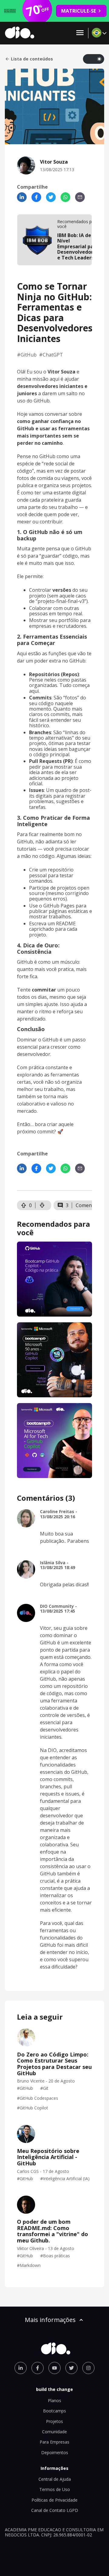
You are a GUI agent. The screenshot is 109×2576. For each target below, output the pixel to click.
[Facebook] (36, 197)
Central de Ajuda (55, 2479)
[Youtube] (54, 2368)
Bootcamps (54, 2411)
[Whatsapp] (65, 197)
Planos (54, 2400)
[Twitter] (51, 197)
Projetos (54, 2421)
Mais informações (50, 2320)
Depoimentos (55, 2452)
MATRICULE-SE (79, 11)
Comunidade (54, 2432)
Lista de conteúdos (32, 59)
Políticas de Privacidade (54, 2500)
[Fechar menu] (80, 33)
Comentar (87, 1205)
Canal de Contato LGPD (55, 2510)
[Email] (80, 197)
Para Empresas (54, 2442)
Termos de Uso (55, 2489)
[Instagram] (88, 2368)
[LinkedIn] (22, 197)
